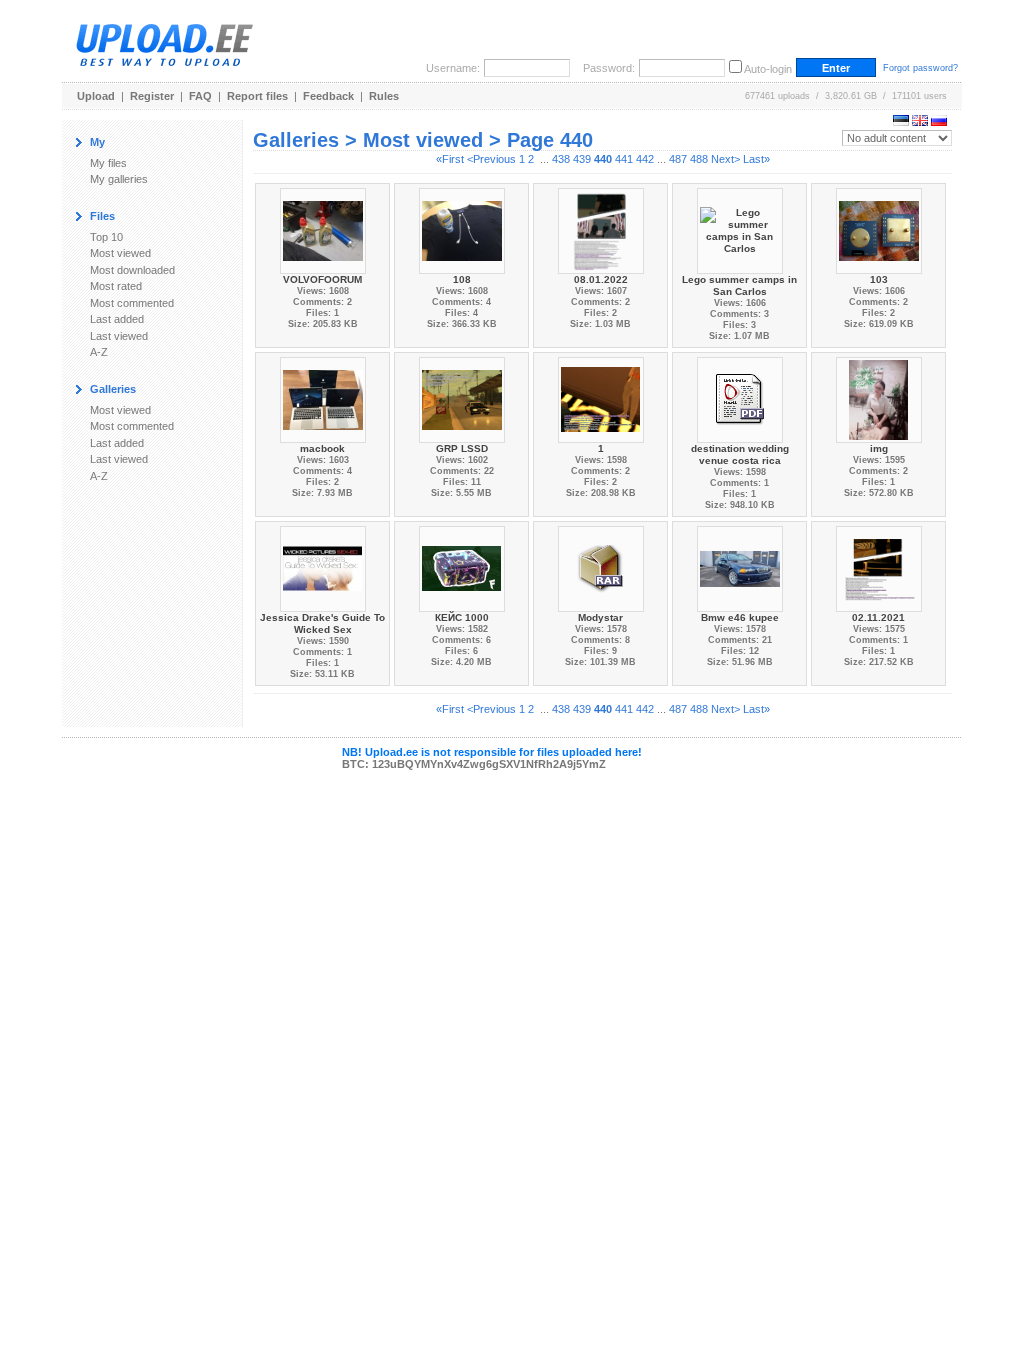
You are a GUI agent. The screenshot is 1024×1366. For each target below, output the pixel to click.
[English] (920, 122)
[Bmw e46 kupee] (740, 567)
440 (603, 159)
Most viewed (120, 253)
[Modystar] (601, 567)
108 (462, 279)
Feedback (328, 96)
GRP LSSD (462, 448)
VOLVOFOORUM (322, 279)
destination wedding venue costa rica (740, 454)
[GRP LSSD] (462, 398)
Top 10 (106, 237)
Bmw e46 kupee (740, 617)
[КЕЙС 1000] (462, 567)
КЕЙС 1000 (462, 617)
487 (678, 159)
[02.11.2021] (879, 567)
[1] (601, 398)
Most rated (116, 286)
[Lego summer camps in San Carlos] (740, 229)
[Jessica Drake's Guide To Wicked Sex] (323, 567)
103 (879, 279)
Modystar (600, 617)
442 (645, 159)
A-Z (99, 352)
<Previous (491, 159)
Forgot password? (920, 68)
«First (450, 159)
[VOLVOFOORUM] (323, 229)
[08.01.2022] (600, 229)
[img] (879, 398)
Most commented (132, 303)
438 (561, 159)
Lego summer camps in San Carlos (739, 285)
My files (108, 163)
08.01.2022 (601, 279)
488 (699, 159)
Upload (96, 96)
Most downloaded (132, 270)
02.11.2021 (878, 617)
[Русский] (939, 122)
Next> (725, 159)
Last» (756, 159)
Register (152, 96)
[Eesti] (901, 122)
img (879, 448)
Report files (257, 96)
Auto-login (768, 69)
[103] (879, 229)
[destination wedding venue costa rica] (740, 398)
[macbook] (323, 398)
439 (582, 159)
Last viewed (119, 336)
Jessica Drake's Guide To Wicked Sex (322, 623)
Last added (117, 319)
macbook (322, 448)
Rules (384, 96)
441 (624, 159)
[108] (462, 229)
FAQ (200, 96)
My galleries (119, 179)
